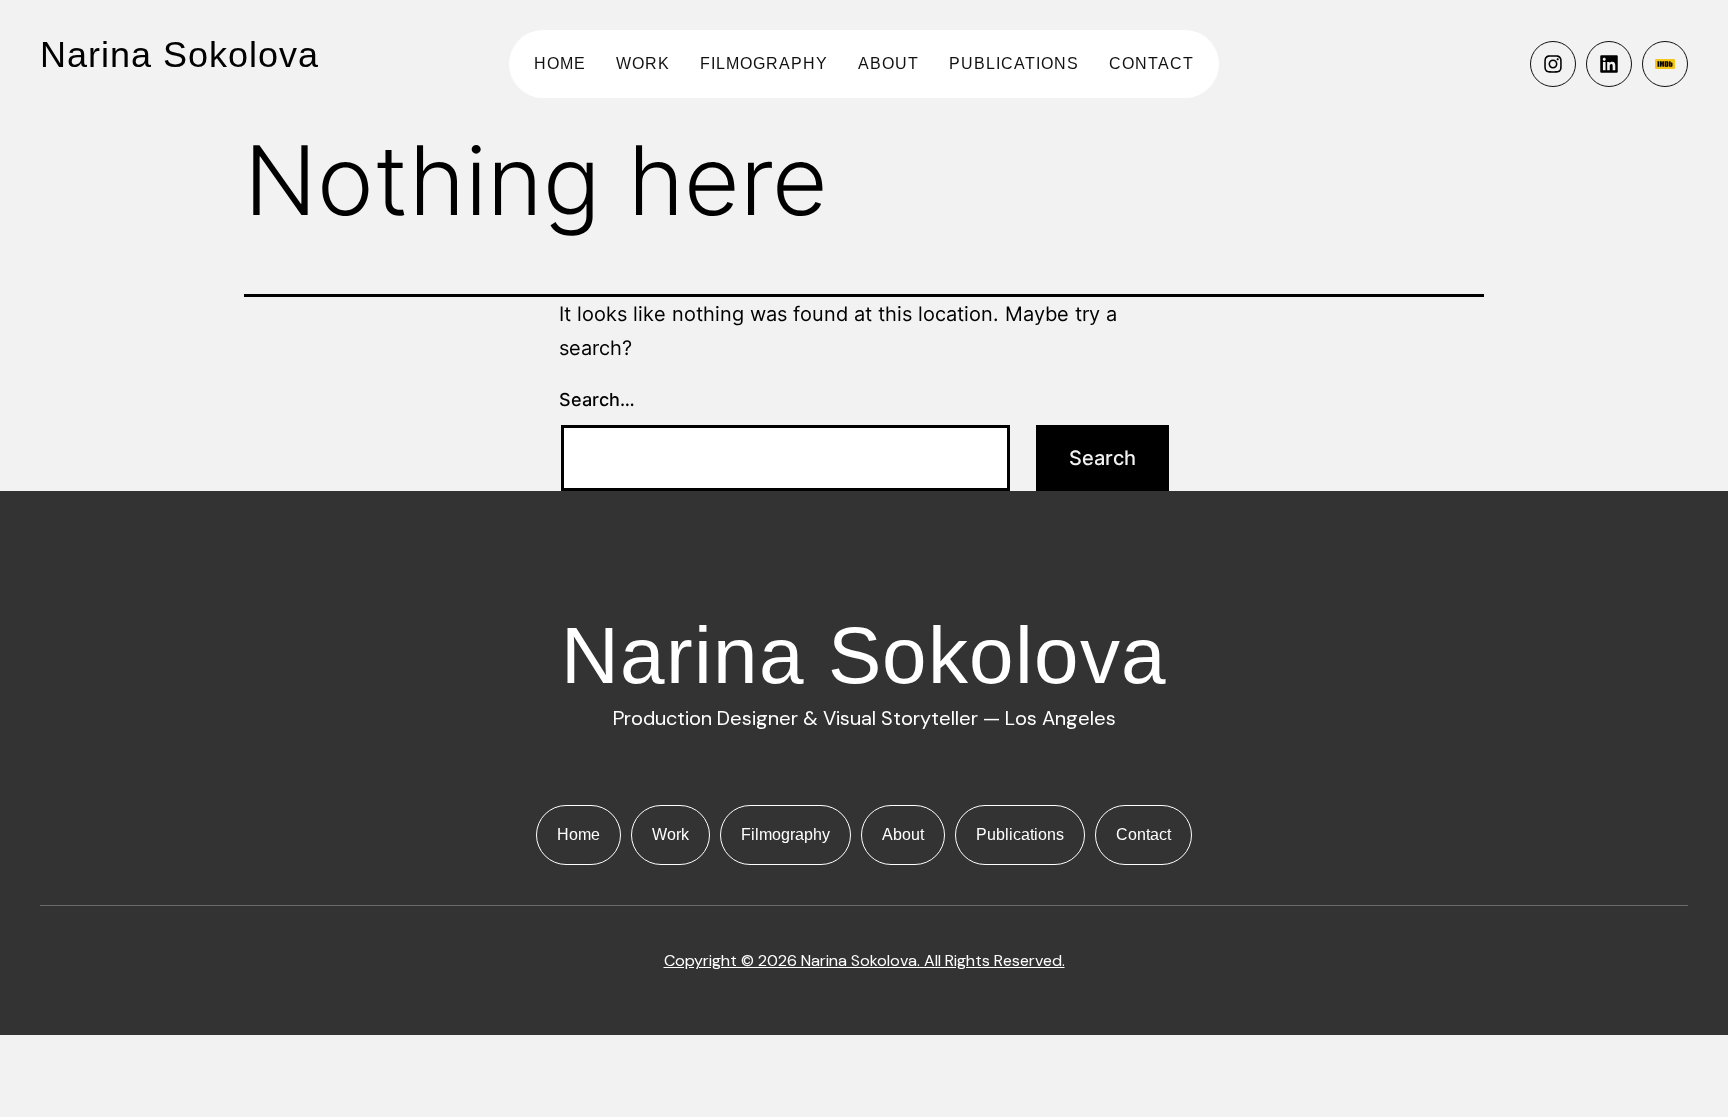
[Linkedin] (1609, 64)
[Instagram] (1553, 64)
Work (643, 63)
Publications (1014, 63)
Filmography (764, 63)
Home (560, 63)
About (888, 63)
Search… (597, 399)
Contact (1151, 63)
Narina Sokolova (179, 54)
